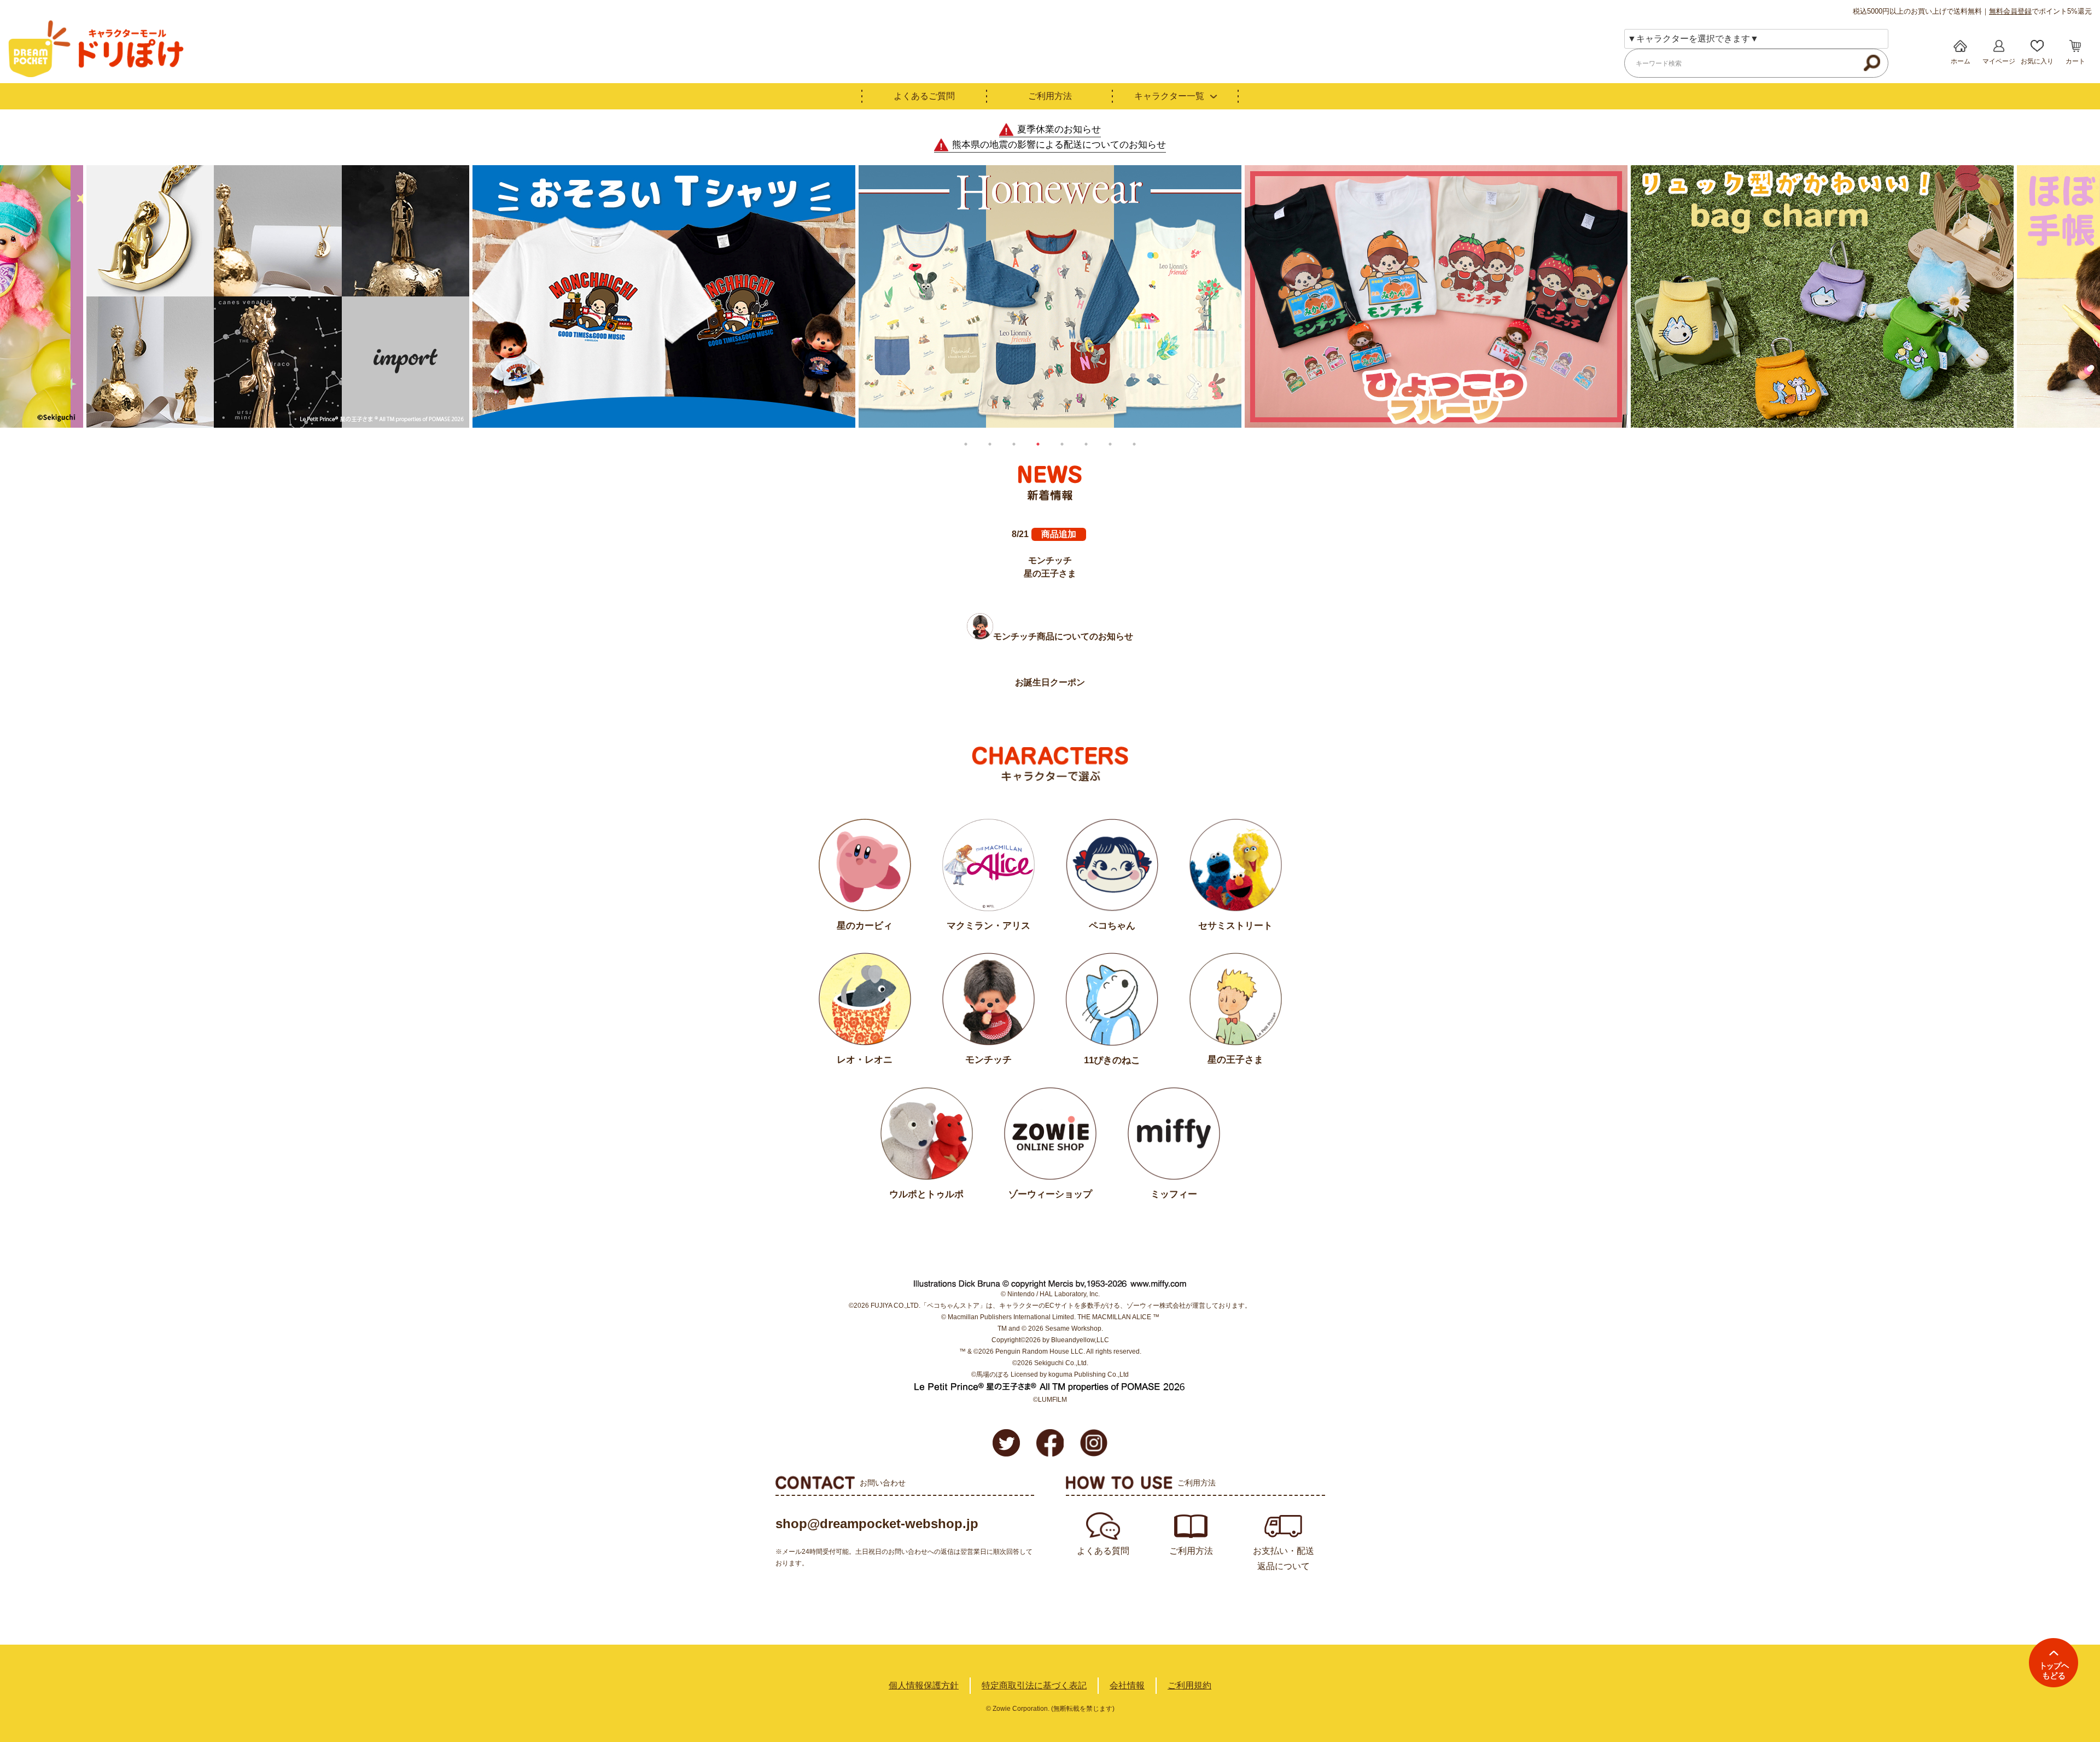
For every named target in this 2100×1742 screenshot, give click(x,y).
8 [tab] (1134, 444)
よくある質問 (1103, 1551)
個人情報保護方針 (924, 1685)
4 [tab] (1038, 444)
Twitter (1006, 1443)
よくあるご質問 (924, 96)
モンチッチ (1050, 560)
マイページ (1999, 61)
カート (2075, 61)
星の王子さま (1050, 573)
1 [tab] (966, 444)
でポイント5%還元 (2040, 11)
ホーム (1961, 61)
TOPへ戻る (2054, 1663)
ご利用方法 (1050, 96)
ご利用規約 (1189, 1685)
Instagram (1094, 1443)
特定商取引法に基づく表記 (1034, 1685)
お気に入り (2037, 61)
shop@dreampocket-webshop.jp (877, 1523)
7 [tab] (1110, 444)
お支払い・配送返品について (1284, 1559)
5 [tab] (1062, 444)
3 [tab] (1014, 444)
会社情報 (1127, 1685)
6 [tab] (1086, 444)
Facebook (1050, 1443)
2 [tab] (990, 444)
